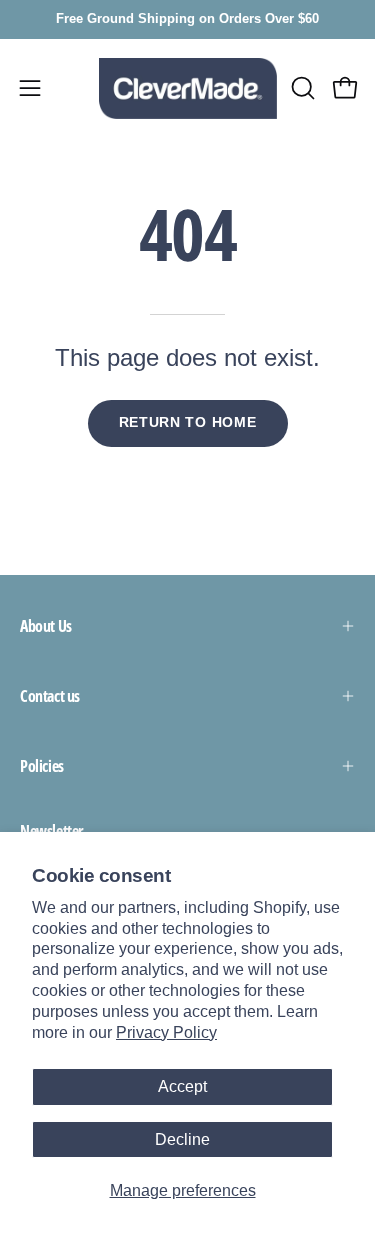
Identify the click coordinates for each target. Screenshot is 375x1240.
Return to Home (188, 422)
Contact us (50, 696)
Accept (182, 1086)
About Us (46, 626)
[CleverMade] (188, 88)
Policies (42, 766)
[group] (187, 19)
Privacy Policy (166, 1032)
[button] (301, 88)
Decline (182, 1139)
